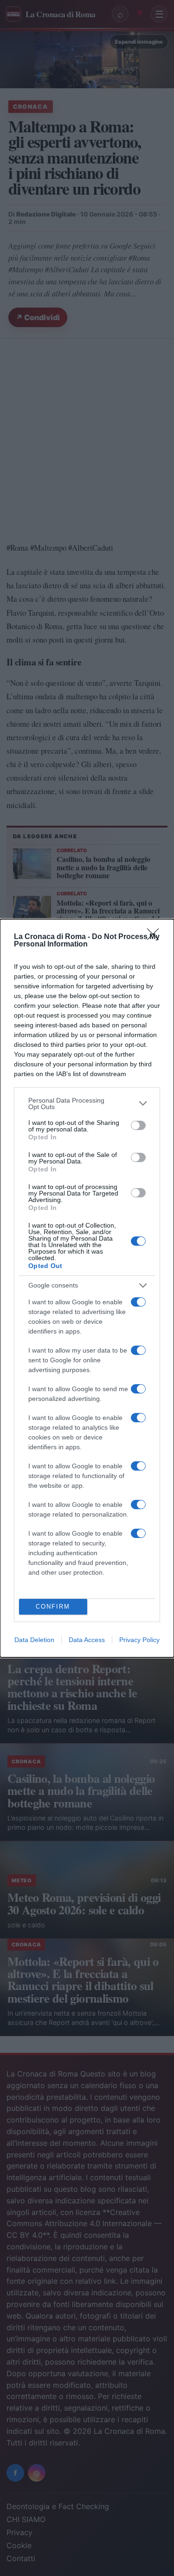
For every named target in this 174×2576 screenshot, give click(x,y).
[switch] (138, 1125)
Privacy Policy (139, 1640)
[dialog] (87, 1288)
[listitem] (87, 1104)
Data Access (87, 1640)
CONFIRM (53, 1607)
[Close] (156, 937)
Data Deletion (34, 1640)
